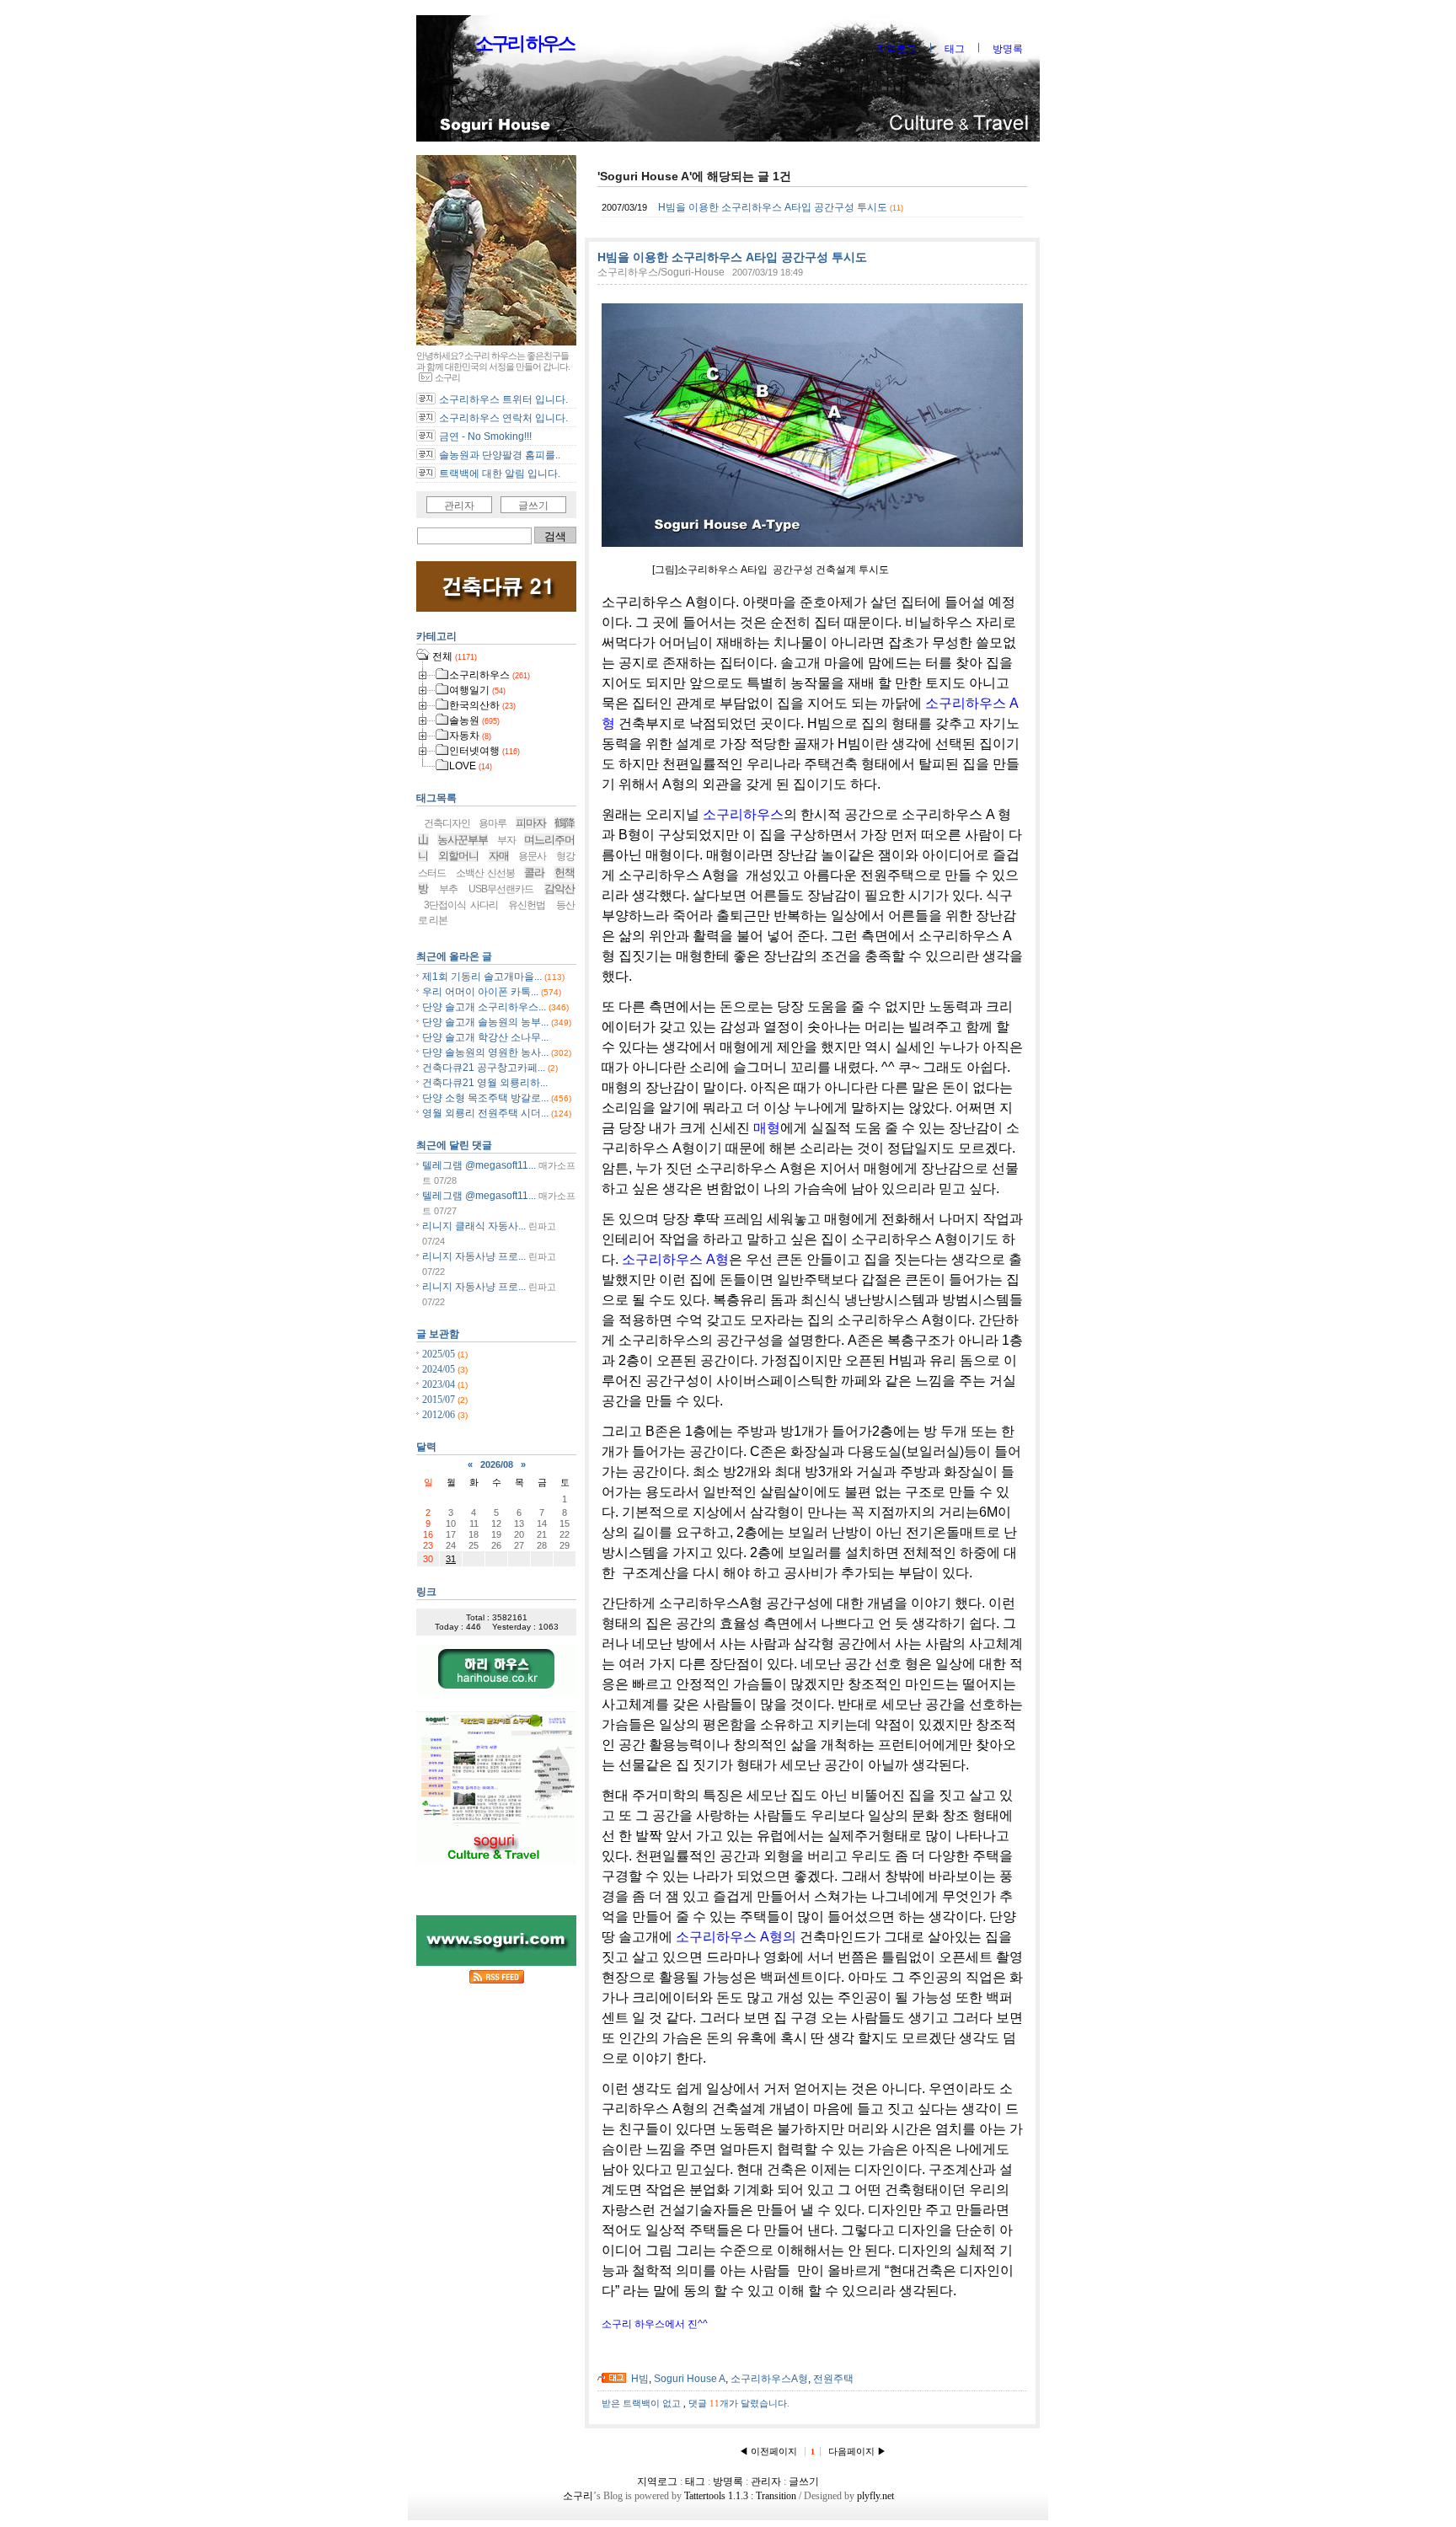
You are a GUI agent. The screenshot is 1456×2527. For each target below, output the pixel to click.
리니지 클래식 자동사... (474, 1226)
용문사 (532, 856)
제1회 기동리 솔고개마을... (482, 977)
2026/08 (497, 1464)
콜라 (534, 873)
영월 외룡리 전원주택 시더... (485, 1113)
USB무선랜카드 (501, 889)
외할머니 (458, 856)
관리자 (459, 506)
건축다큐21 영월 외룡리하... (485, 1083)
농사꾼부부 (463, 840)
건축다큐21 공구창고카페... (484, 1068)
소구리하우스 (743, 814)
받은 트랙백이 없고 (642, 2403)
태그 (955, 49)
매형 (767, 1128)
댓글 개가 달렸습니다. (739, 2403)
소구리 (578, 2496)
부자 (506, 840)
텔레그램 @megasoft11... (479, 1165)
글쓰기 (533, 506)
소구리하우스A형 (769, 2379)
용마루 (492, 823)
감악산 (559, 889)
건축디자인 (447, 823)
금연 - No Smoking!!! (485, 436)
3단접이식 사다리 (461, 905)
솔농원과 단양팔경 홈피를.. (500, 455)
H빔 (640, 2379)
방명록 (1008, 49)
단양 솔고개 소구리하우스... (484, 1007)
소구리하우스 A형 (675, 1259)
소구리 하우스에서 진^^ (655, 2324)
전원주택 (833, 2379)
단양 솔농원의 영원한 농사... (485, 1052)
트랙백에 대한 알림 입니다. (500, 474)
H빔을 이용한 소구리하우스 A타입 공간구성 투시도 (773, 207)
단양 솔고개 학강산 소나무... (485, 1037)
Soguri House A (690, 2379)
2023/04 (440, 1384)
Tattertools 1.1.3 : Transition (740, 2496)
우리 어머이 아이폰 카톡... (480, 992)
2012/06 (440, 1415)
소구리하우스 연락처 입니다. (503, 418)
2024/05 (440, 1369)
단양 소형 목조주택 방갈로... (485, 1098)
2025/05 (440, 1354)
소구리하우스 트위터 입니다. (503, 399)
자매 (499, 856)
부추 (448, 889)
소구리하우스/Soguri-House (661, 272)
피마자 (531, 823)
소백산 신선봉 (485, 873)
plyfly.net (875, 2496)
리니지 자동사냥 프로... (474, 1256)
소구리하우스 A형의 (738, 1937)
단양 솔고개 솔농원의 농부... (485, 1022)
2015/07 (440, 1400)
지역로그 (897, 49)
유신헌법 (527, 905)
